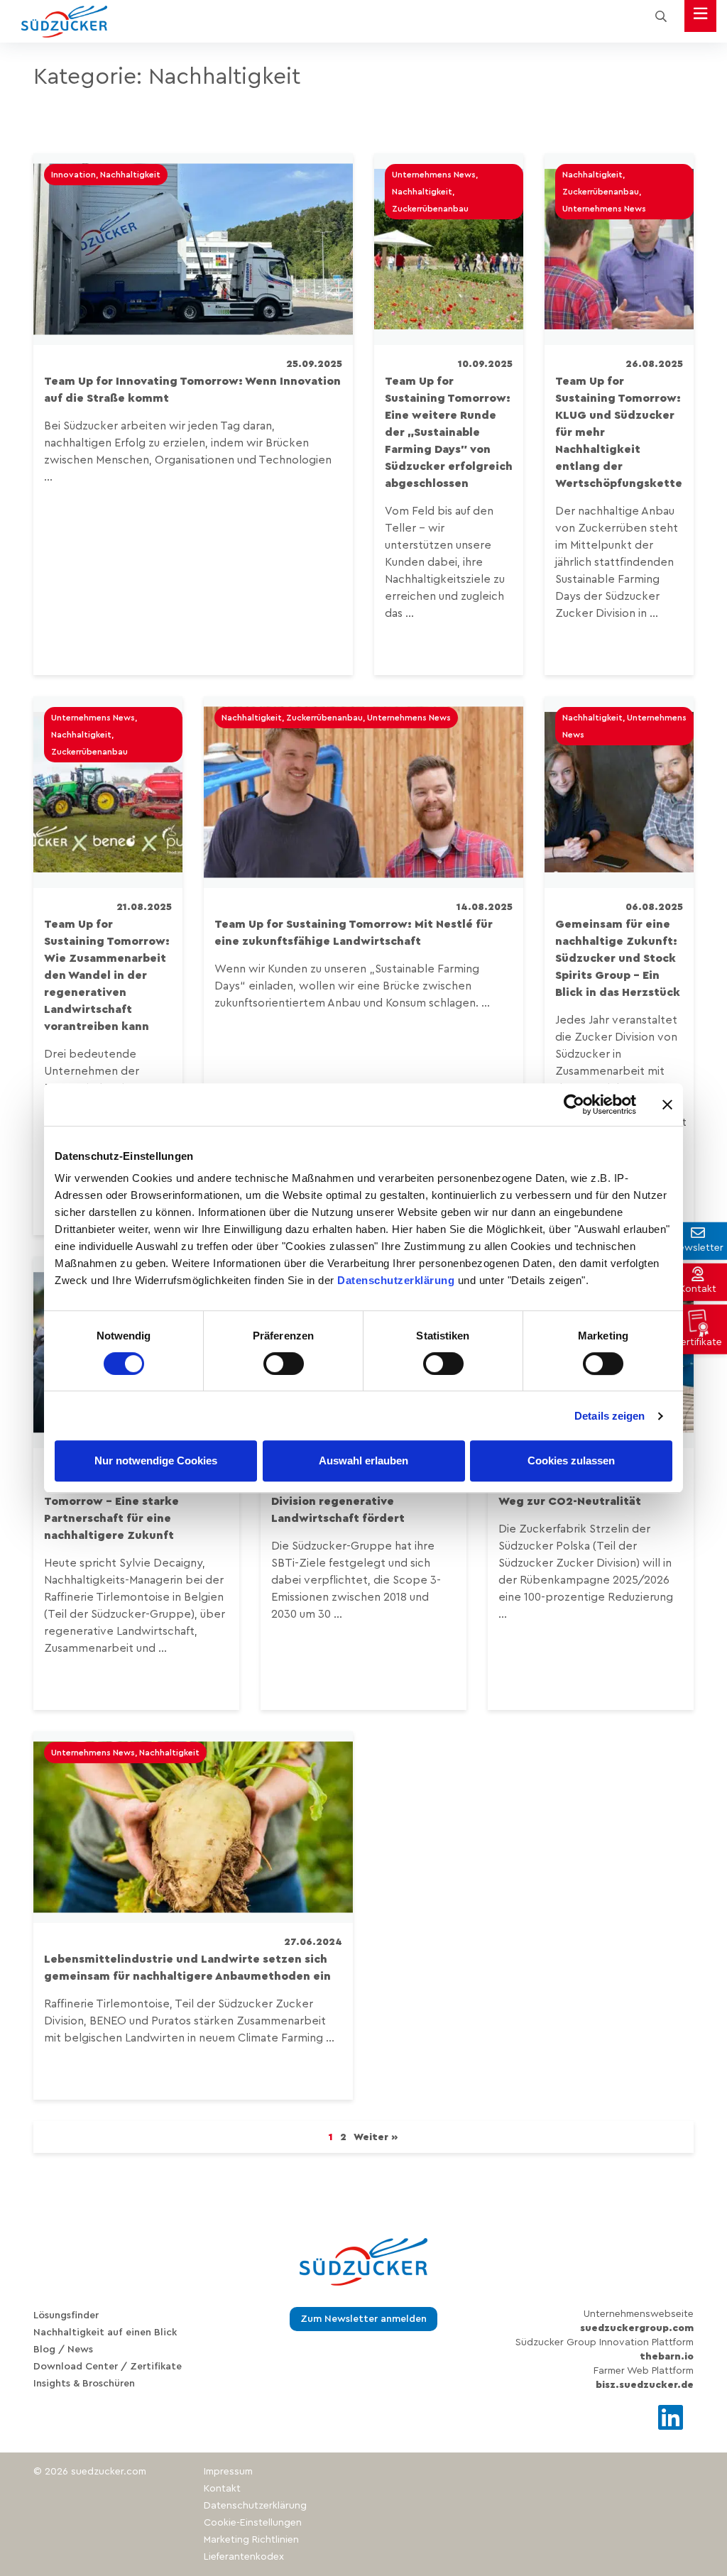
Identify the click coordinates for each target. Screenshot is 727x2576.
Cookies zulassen (571, 1460)
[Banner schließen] (667, 1105)
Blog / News (63, 2350)
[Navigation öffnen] (700, 16)
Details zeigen (610, 1416)
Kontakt (222, 2489)
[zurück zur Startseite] (64, 22)
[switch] (284, 1364)
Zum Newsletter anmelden (363, 2319)
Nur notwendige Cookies (156, 1460)
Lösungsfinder (66, 2315)
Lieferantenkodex (244, 2557)
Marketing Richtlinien (251, 2540)
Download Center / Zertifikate (108, 2367)
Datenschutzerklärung (396, 1280)
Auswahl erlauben (363, 1460)
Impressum (228, 2472)
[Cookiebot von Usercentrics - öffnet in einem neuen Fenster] (574, 1105)
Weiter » (376, 2137)
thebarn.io (667, 2357)
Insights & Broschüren (84, 2384)
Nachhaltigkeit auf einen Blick (105, 2333)
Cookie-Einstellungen (253, 2523)
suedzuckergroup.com (637, 2328)
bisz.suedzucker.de (645, 2385)
